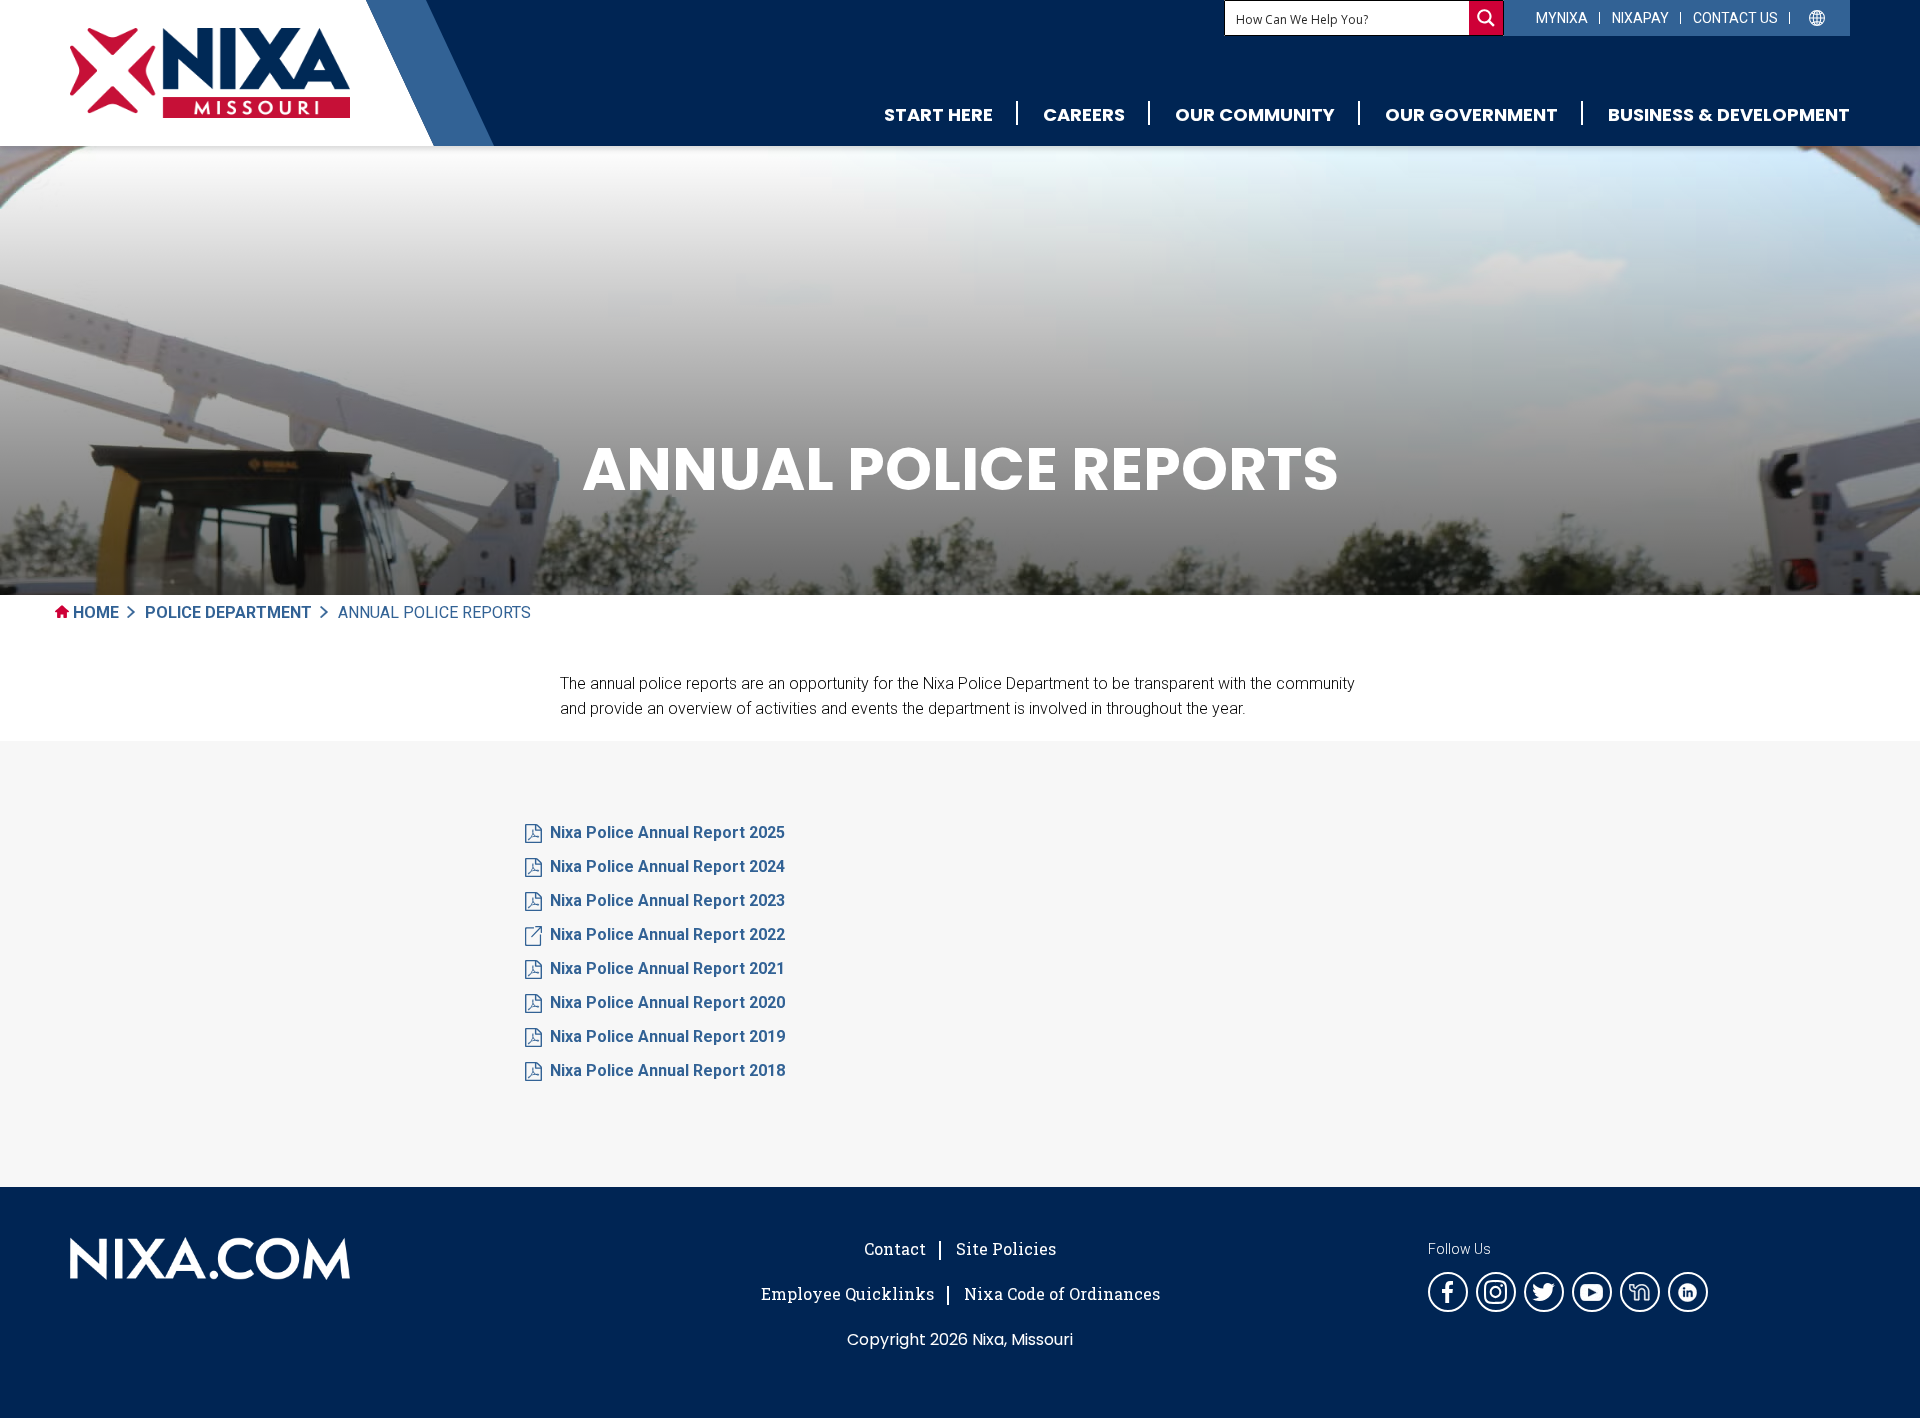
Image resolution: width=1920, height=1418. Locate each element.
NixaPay (1640, 18)
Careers (1084, 114)
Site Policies (1006, 1248)
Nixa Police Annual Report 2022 (667, 934)
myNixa (1562, 18)
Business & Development (1729, 114)
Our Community (1255, 114)
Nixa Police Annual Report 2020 (667, 1002)
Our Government (1471, 114)
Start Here (938, 114)
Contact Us (1735, 18)
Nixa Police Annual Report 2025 (667, 832)
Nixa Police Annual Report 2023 (667, 900)
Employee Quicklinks (847, 1293)
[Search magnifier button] (1486, 18)
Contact (895, 1248)
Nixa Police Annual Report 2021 (667, 968)
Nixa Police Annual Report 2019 (667, 1036)
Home (94, 612)
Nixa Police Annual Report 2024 (667, 866)
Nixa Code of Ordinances (1062, 1293)
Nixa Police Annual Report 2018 (667, 1070)
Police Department (228, 612)
